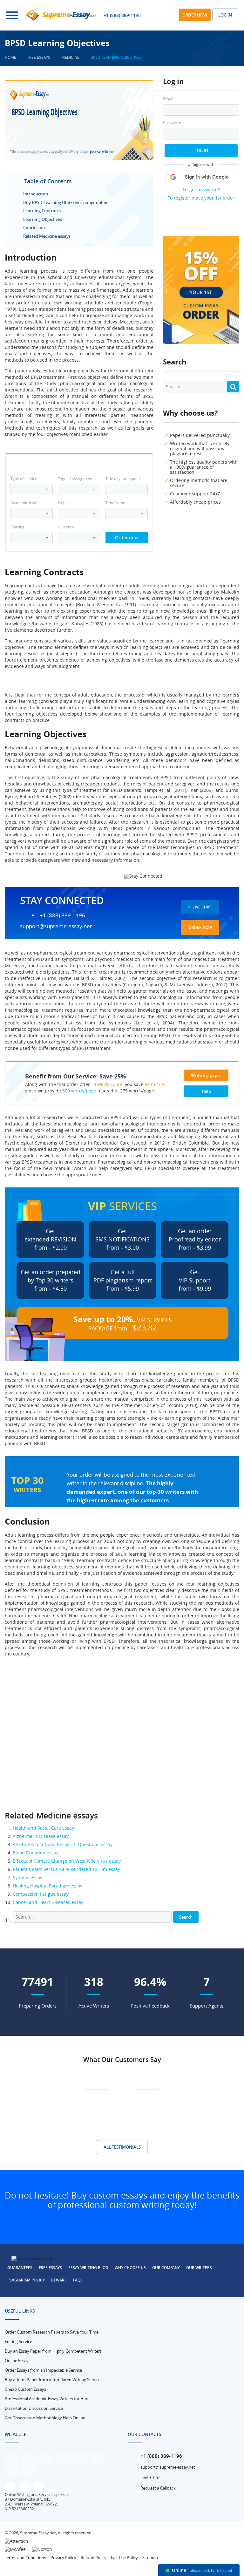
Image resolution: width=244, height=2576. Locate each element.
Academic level (24, 503)
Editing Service (18, 2342)
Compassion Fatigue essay (41, 1894)
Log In (201, 151)
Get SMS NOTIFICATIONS (122, 1239)
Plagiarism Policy (26, 2280)
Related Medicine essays (47, 236)
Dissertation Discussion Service (34, 2408)
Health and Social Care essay (43, 1828)
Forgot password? (201, 190)
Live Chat (202, 907)
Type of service (24, 479)
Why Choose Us (130, 2268)
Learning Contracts (42, 211)
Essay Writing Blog (88, 2268)
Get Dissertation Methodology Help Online (45, 2418)
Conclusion (34, 228)
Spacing (17, 527)
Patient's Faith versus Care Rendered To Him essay (66, 1869)
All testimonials (122, 2147)
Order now (195, 15)
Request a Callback (158, 2488)
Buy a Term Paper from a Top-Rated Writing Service (53, 2380)
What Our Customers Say (122, 2059)
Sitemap (150, 2558)
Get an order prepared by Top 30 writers (51, 1280)
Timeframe (115, 503)
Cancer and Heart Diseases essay (48, 1902)
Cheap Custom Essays (25, 2389)
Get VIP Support (195, 1280)
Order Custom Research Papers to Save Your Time (52, 2332)
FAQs (78, 2280)
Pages (63, 503)
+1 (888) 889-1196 (122, 15)
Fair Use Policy (124, 2558)
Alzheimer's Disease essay (41, 1836)
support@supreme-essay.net (56, 926)
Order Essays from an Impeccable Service (43, 2370)
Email (168, 99)
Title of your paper (123, 479)
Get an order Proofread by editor (195, 1239)
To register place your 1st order (201, 198)
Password (172, 123)
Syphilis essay (27, 1877)
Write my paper (206, 1075)
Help (206, 1091)
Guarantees (20, 2268)
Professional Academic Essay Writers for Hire (47, 2399)
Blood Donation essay (36, 1853)
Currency (66, 527)
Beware (59, 2280)
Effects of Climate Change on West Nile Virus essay (67, 1861)
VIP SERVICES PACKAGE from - (123, 1323)
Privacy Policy (63, 2558)
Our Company (166, 2268)
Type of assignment (75, 479)
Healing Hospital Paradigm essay (47, 1886)
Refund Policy (94, 2558)
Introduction (36, 194)
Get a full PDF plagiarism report (123, 1280)
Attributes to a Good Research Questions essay (63, 1844)
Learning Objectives (43, 219)
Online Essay (17, 2361)
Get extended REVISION (50, 1239)
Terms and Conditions (25, 2558)
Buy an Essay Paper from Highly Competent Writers (53, 2351)
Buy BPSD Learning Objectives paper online (66, 202)
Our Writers (199, 2268)
